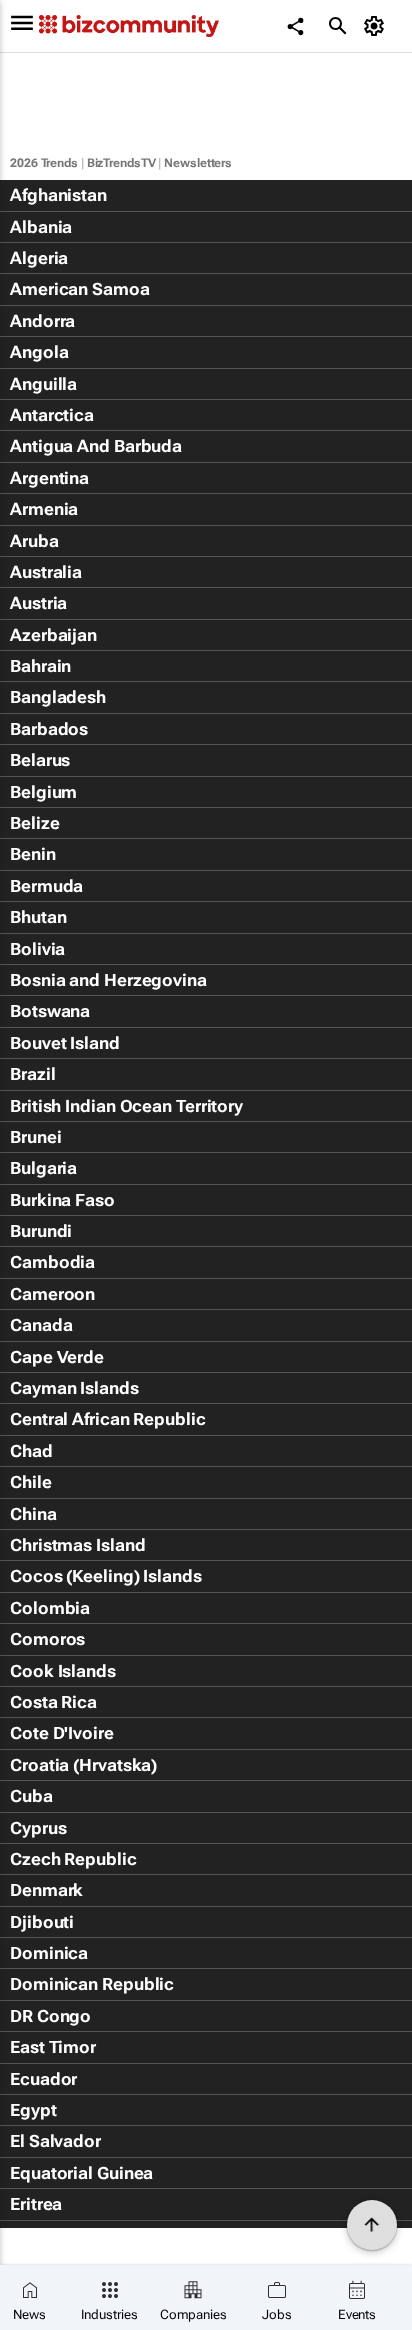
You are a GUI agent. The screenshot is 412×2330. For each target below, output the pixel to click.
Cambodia (52, 1262)
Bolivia (37, 949)
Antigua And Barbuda (96, 446)
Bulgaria (43, 1168)
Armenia (44, 509)
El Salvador (55, 2141)
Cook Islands (63, 1671)
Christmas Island (77, 1545)
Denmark (46, 1890)
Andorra (42, 321)
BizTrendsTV (121, 163)
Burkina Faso (62, 1200)
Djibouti (42, 1922)
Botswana (50, 1011)
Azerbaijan (53, 635)
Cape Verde (57, 1357)
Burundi (41, 1231)
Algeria (39, 258)
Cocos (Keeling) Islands (106, 1576)
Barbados (49, 729)
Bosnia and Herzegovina (108, 980)
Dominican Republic (92, 1984)
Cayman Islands (74, 1388)
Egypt (33, 2110)
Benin (33, 854)
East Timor (53, 2047)
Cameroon (52, 1294)
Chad (31, 1451)
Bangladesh (58, 697)
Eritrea (36, 2204)
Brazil (32, 1074)
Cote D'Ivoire (62, 1733)
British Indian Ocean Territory (126, 1106)
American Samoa (80, 289)
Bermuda (46, 886)
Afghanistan (58, 195)
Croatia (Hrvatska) (83, 1765)
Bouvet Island (65, 1043)
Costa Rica (53, 1702)
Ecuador (43, 2079)
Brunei (35, 1137)
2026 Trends (44, 163)
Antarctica (52, 415)
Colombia (50, 1608)
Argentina (49, 478)
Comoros (47, 1639)
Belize (34, 823)
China (33, 1514)
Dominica (49, 1953)
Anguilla (43, 384)
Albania (41, 227)
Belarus (40, 760)
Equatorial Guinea (81, 2173)
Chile (31, 1482)
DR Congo (50, 2016)
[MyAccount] (377, 26)
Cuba (31, 1796)
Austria (38, 603)
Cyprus (38, 1828)
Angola (39, 352)
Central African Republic (108, 1419)
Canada (41, 1325)
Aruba (34, 541)
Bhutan (38, 917)
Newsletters (198, 163)
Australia (46, 572)
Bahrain (40, 666)
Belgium (43, 792)
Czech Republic (73, 1859)
